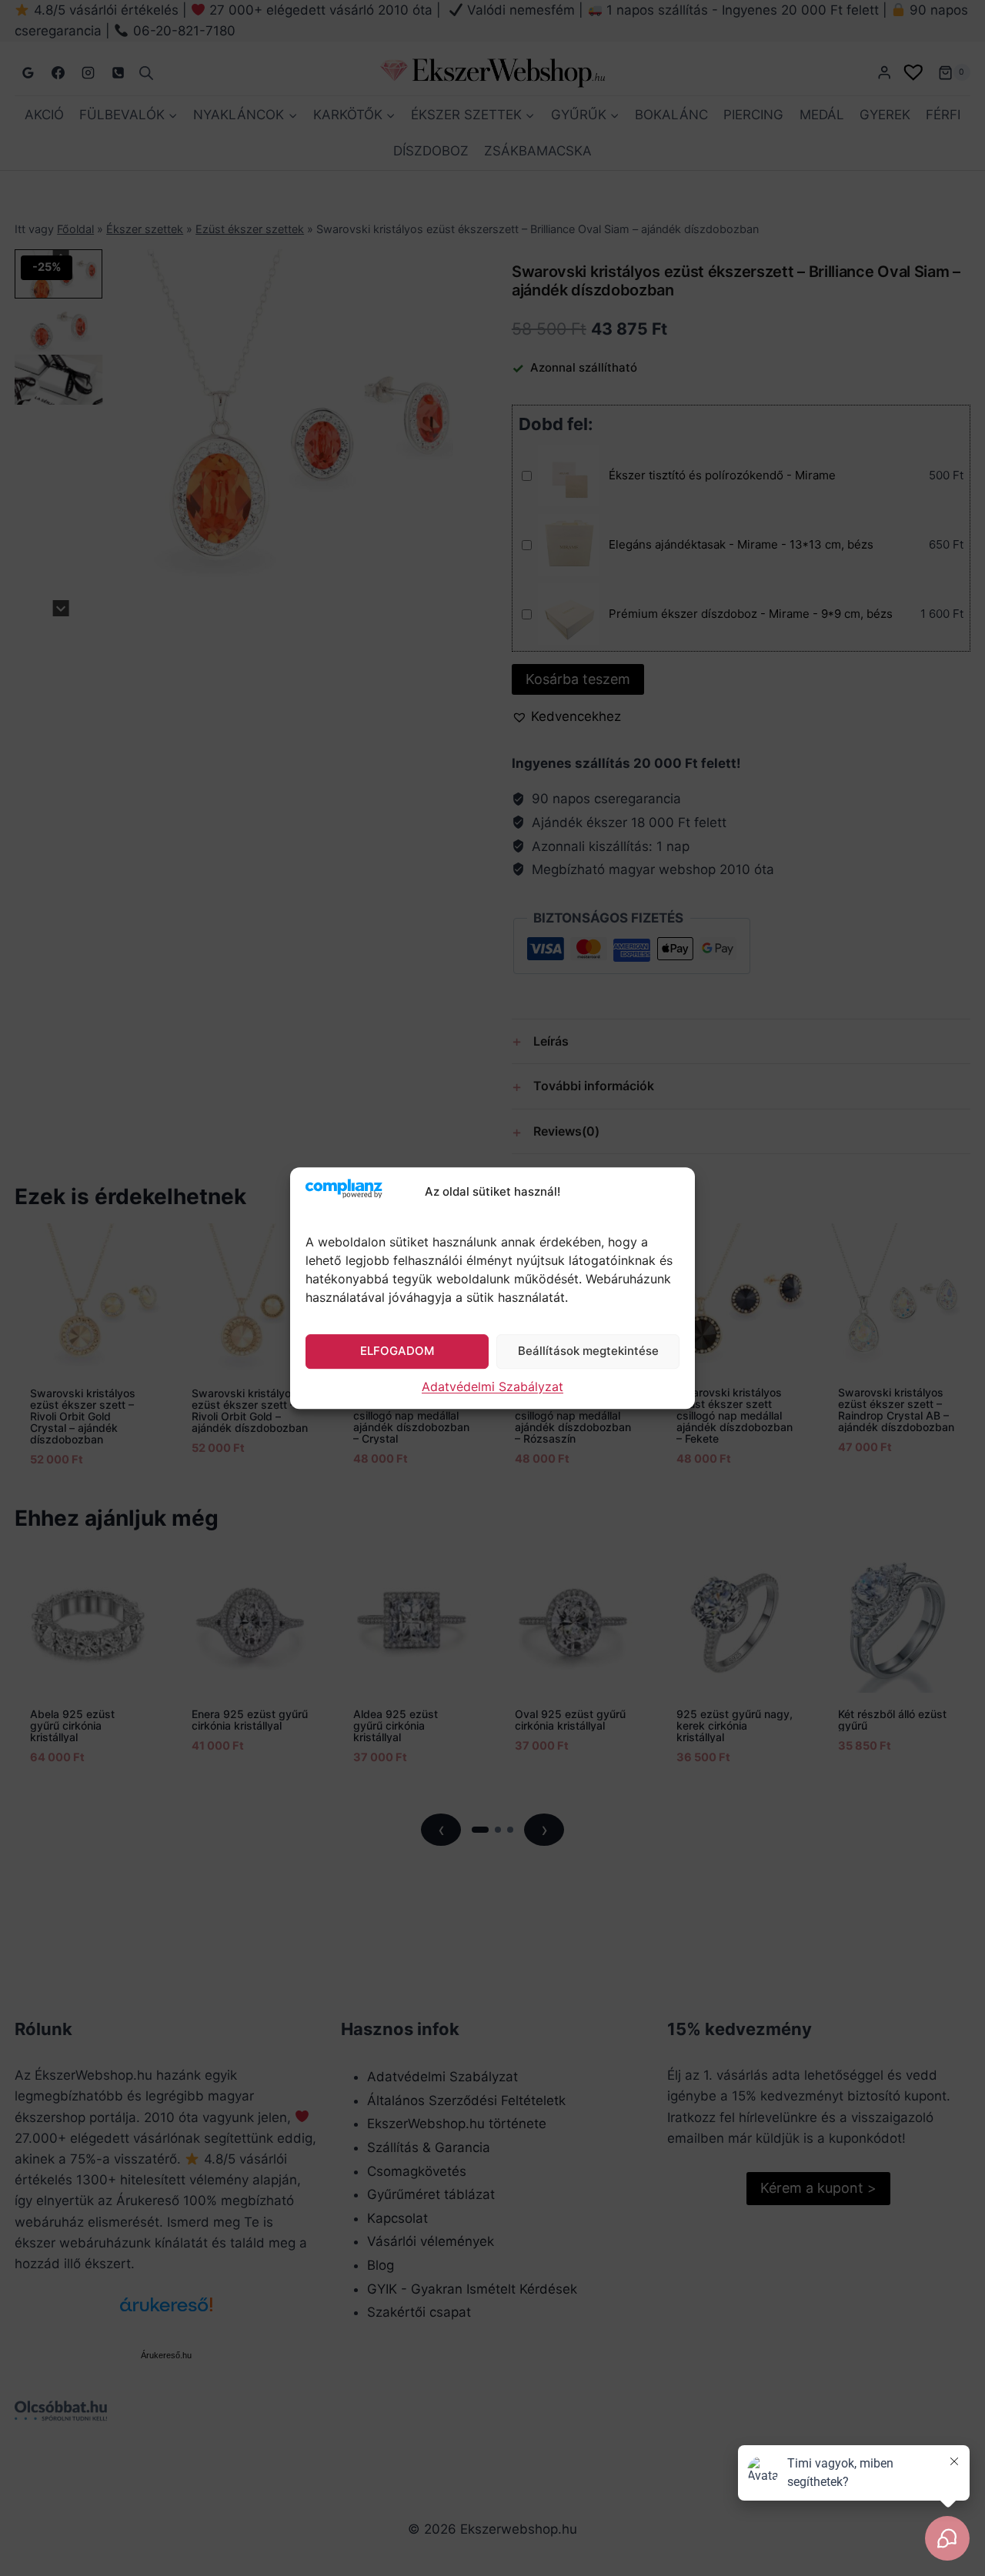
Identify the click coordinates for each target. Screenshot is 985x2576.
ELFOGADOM (397, 1351)
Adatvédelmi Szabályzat (492, 1386)
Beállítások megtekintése (588, 1351)
